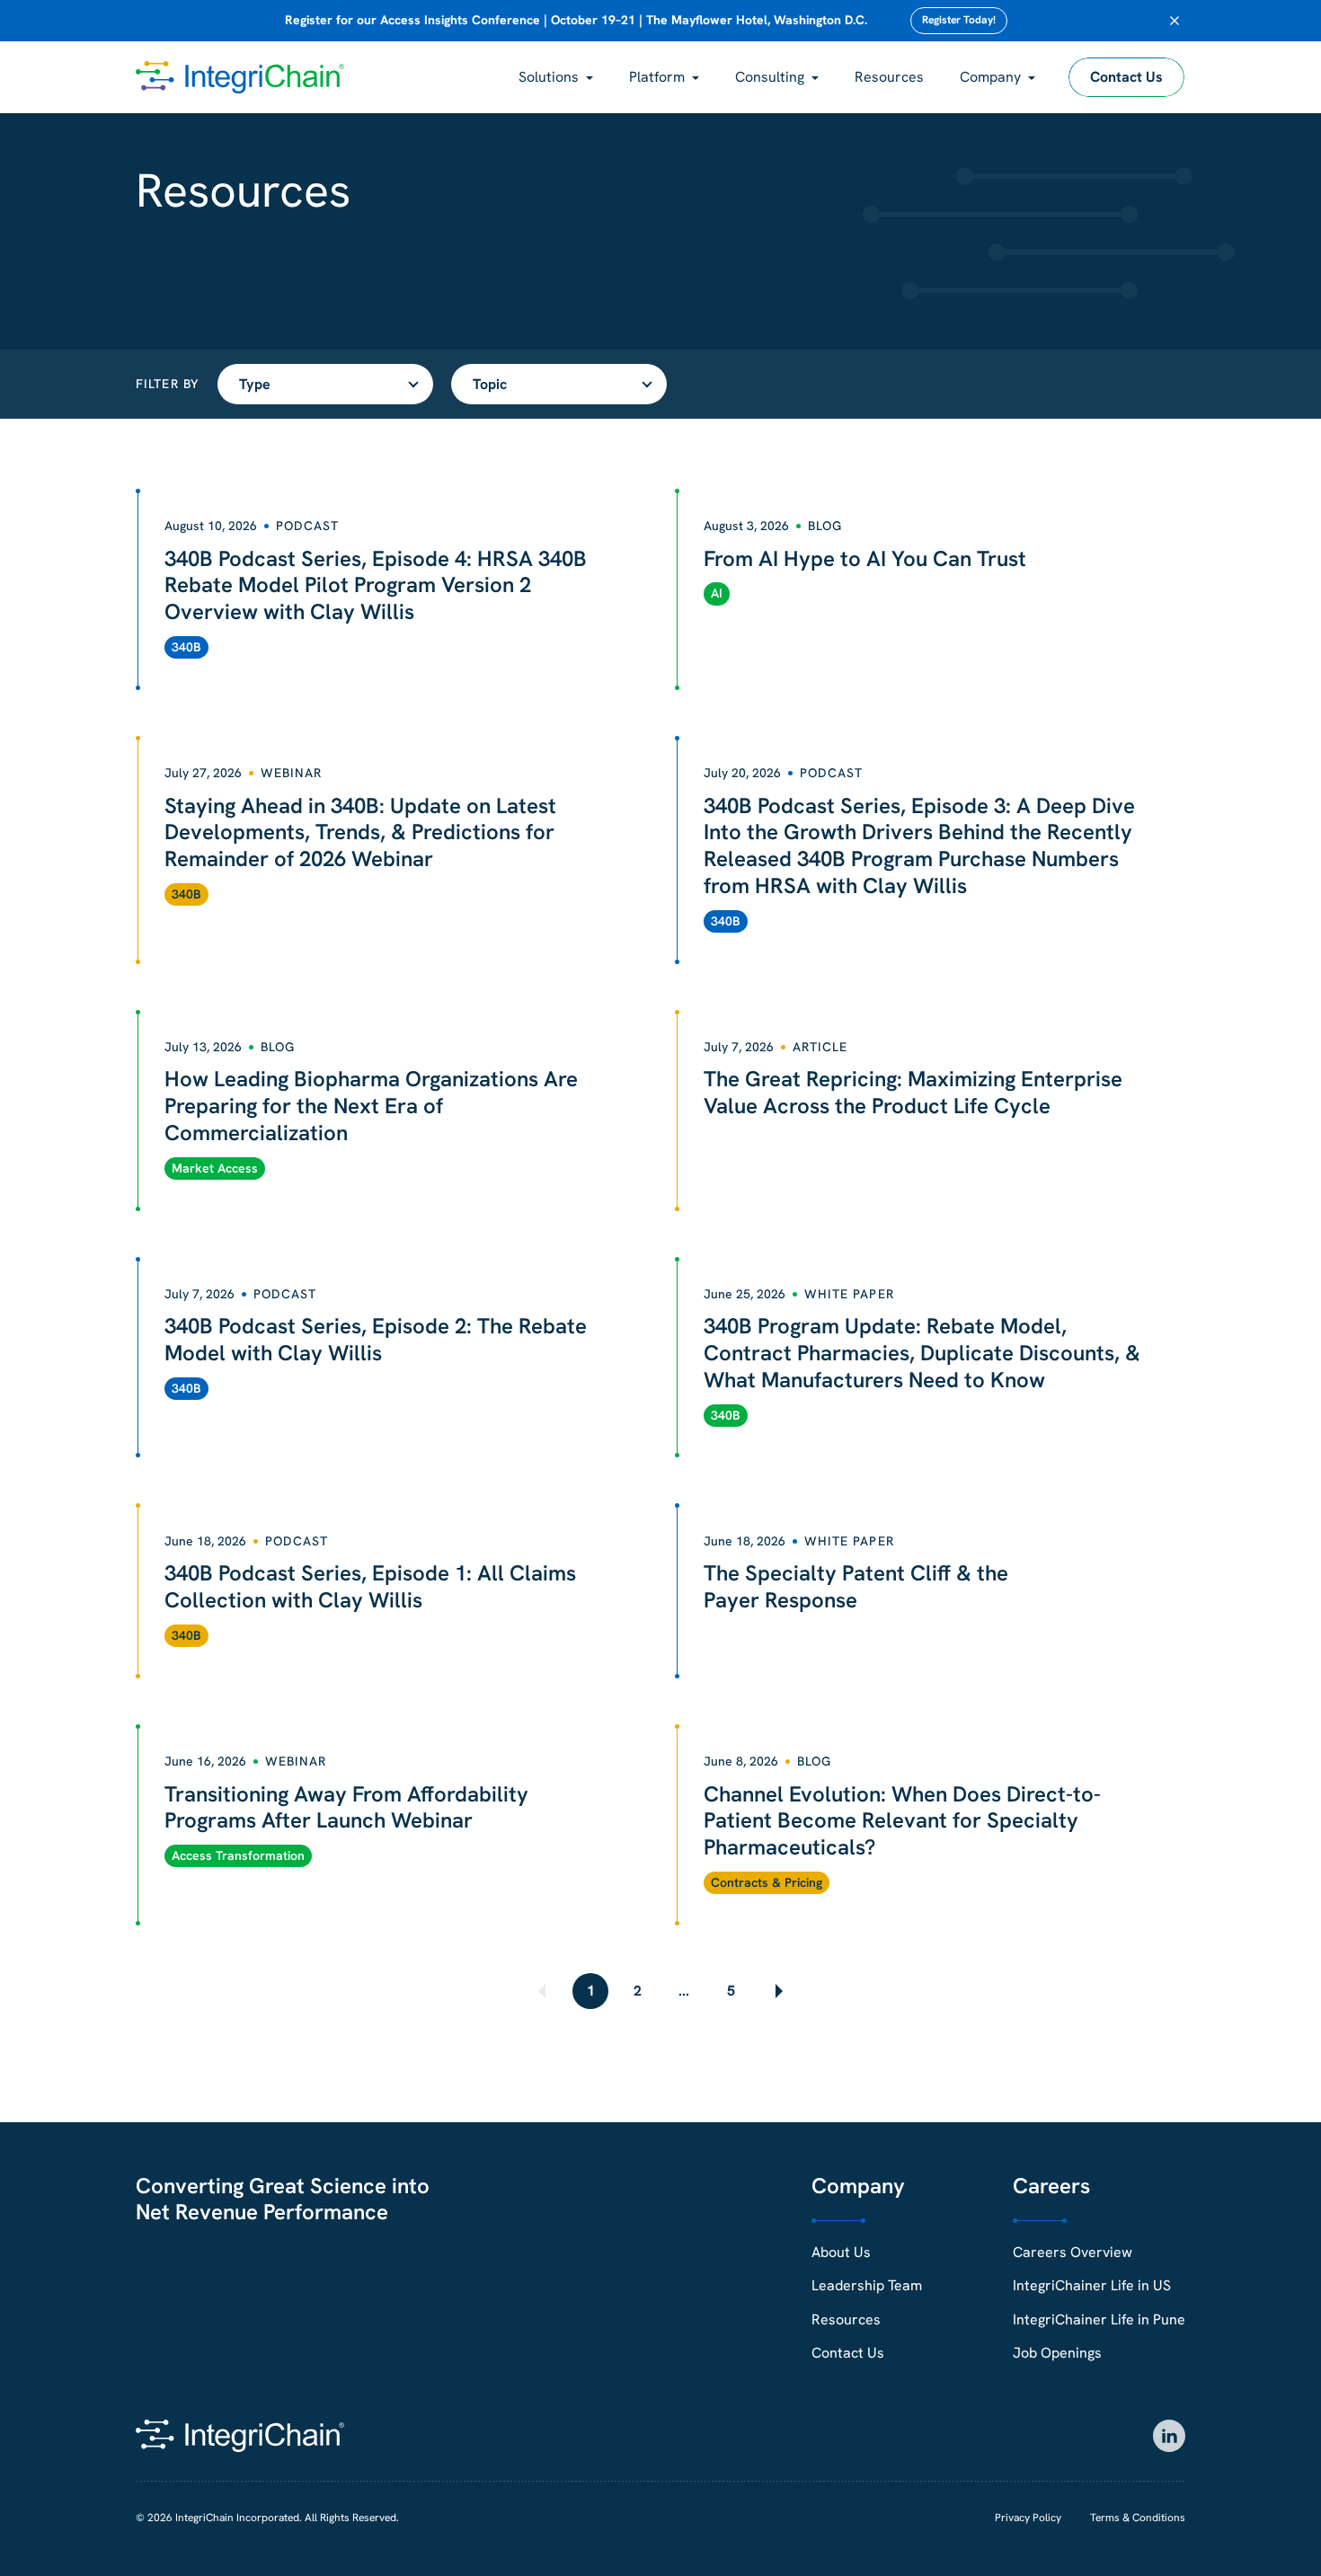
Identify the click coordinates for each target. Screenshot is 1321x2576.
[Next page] (777, 1991)
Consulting (770, 77)
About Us (841, 2252)
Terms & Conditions (1138, 2518)
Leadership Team (867, 2285)
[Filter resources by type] (325, 384)
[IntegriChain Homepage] (240, 77)
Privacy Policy (1028, 2518)
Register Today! (959, 20)
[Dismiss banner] (1175, 21)
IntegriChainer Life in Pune (1099, 2319)
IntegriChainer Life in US (1092, 2285)
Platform (657, 77)
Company (990, 77)
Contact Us (1126, 77)
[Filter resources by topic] (559, 384)
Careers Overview (1073, 2252)
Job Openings (1057, 2353)
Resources (889, 77)
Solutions (549, 77)
